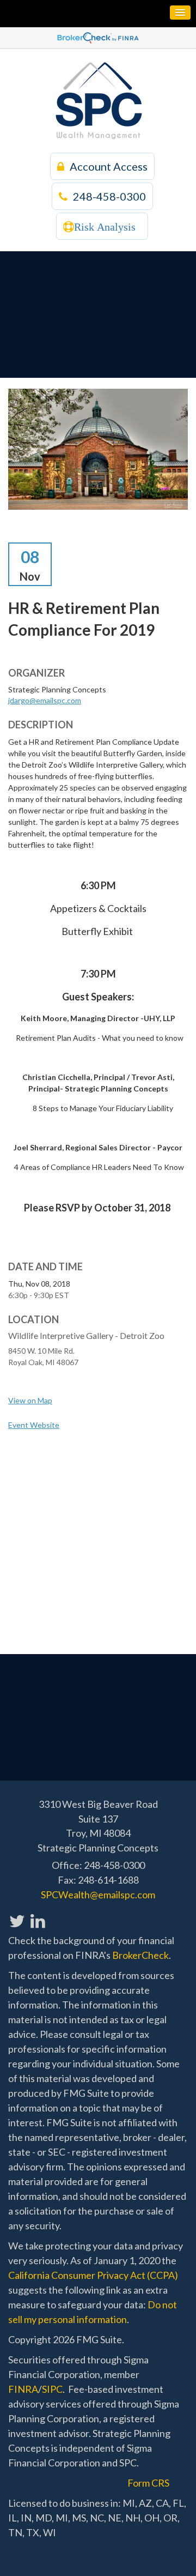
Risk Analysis (105, 227)
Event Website (34, 1425)
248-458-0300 (109, 196)
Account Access (109, 166)
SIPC (52, 2389)
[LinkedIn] (37, 1915)
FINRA (23, 2389)
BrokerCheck (140, 1955)
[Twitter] (17, 1915)
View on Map (30, 1400)
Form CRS (148, 2483)
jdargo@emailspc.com (45, 700)
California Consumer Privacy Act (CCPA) (93, 2275)
